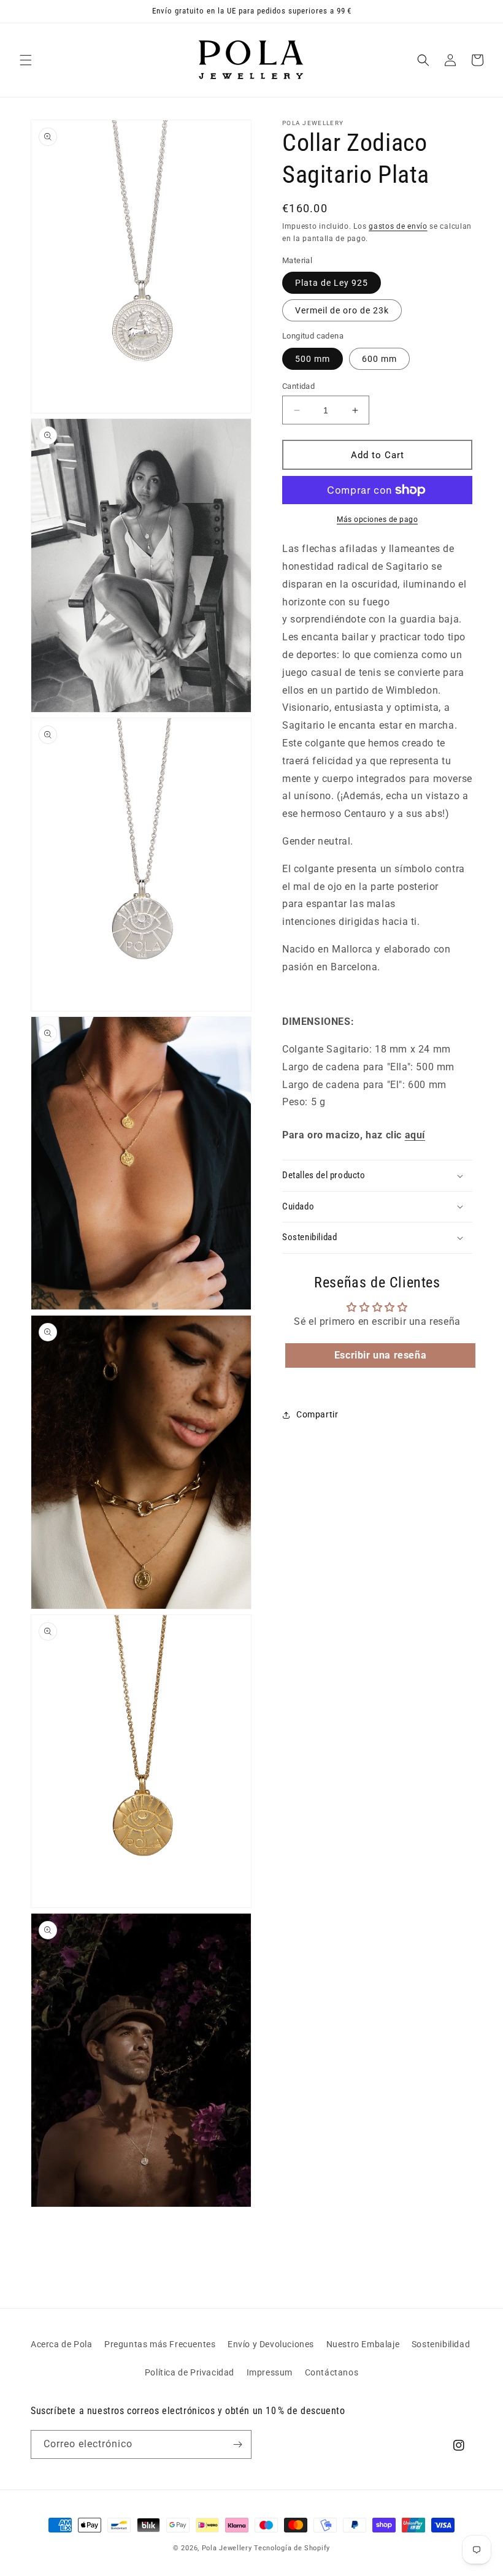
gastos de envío (398, 226)
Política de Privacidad (190, 2372)
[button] (26, 60)
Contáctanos (332, 2372)
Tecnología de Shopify (292, 2548)
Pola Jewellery (227, 2548)
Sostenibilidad (441, 2344)
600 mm (379, 359)
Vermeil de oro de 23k (342, 310)
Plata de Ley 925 (332, 283)
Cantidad (298, 386)
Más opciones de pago (377, 519)
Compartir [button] (317, 1414)
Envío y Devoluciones (271, 2344)
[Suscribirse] (237, 2444)
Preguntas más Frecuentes (160, 2344)
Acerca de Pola (61, 2344)
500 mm (313, 359)
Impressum (270, 2372)
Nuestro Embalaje (363, 2344)
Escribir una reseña (380, 1355)
